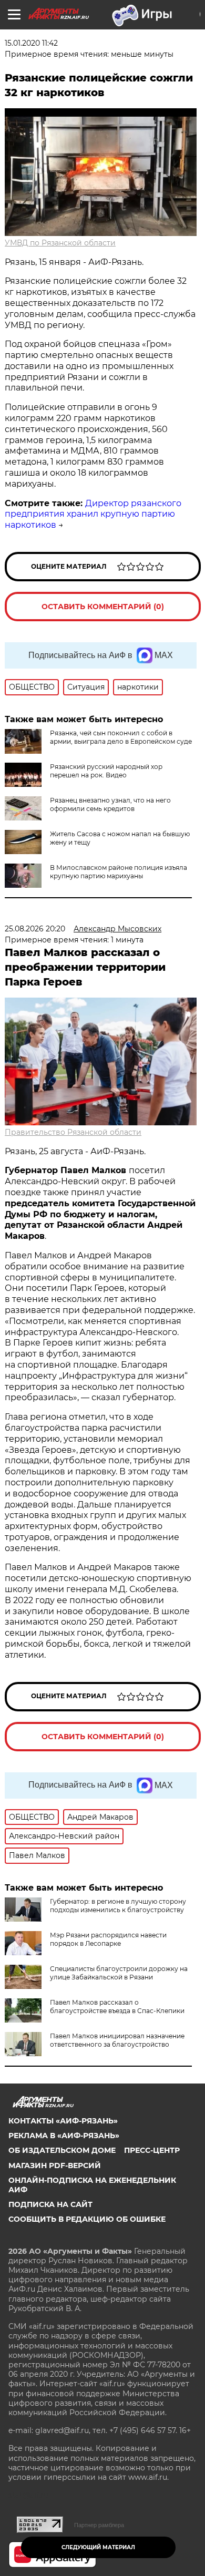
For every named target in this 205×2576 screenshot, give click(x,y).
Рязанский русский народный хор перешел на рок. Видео (106, 771)
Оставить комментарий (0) (103, 607)
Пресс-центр (152, 2150)
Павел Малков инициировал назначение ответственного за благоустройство (117, 2040)
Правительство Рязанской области (73, 1132)
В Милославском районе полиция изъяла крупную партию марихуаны (119, 872)
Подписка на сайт (50, 2204)
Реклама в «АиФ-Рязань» (64, 2136)
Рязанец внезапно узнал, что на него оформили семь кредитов (110, 804)
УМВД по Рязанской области (60, 243)
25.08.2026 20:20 (35, 929)
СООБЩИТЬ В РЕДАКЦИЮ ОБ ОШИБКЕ (87, 2219)
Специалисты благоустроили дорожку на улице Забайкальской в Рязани (119, 1973)
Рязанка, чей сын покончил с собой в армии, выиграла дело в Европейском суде (121, 737)
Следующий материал (98, 2547)
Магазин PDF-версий (55, 2166)
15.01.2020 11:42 (31, 43)
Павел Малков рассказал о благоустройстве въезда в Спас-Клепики (117, 2007)
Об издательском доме (62, 2150)
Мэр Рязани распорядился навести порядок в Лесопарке (108, 1939)
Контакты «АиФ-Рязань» (63, 2121)
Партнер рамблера (99, 2525)
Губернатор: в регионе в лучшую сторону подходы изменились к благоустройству (118, 1906)
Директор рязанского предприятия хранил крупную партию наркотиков (93, 514)
